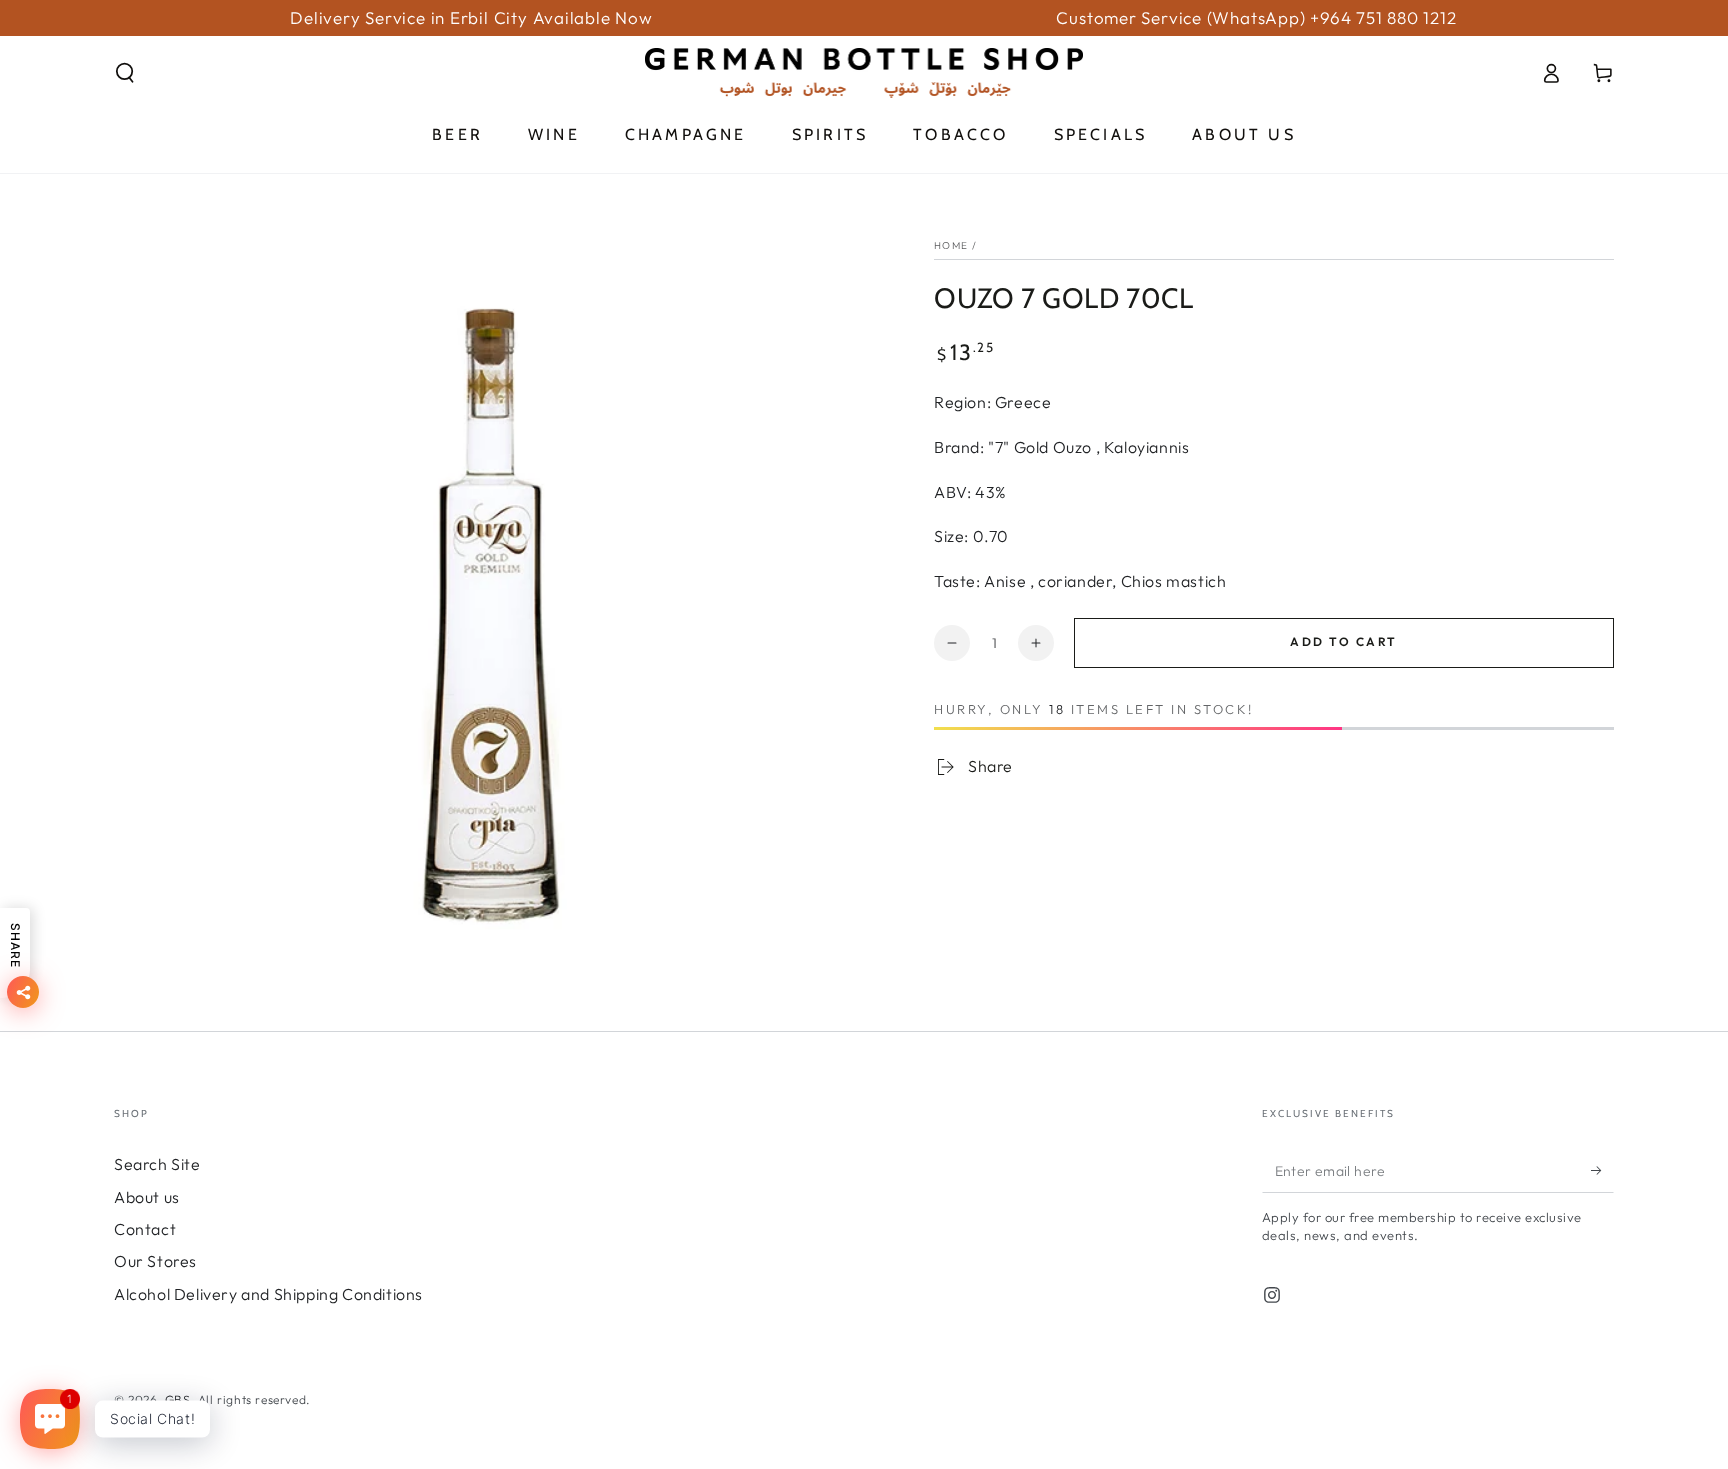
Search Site (157, 1164)
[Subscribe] (1602, 1170)
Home (951, 245)
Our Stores (155, 1261)
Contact (145, 1229)
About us (147, 1197)
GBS (178, 1399)
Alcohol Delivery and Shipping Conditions (268, 1294)
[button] (125, 73)
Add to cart (1343, 641)
